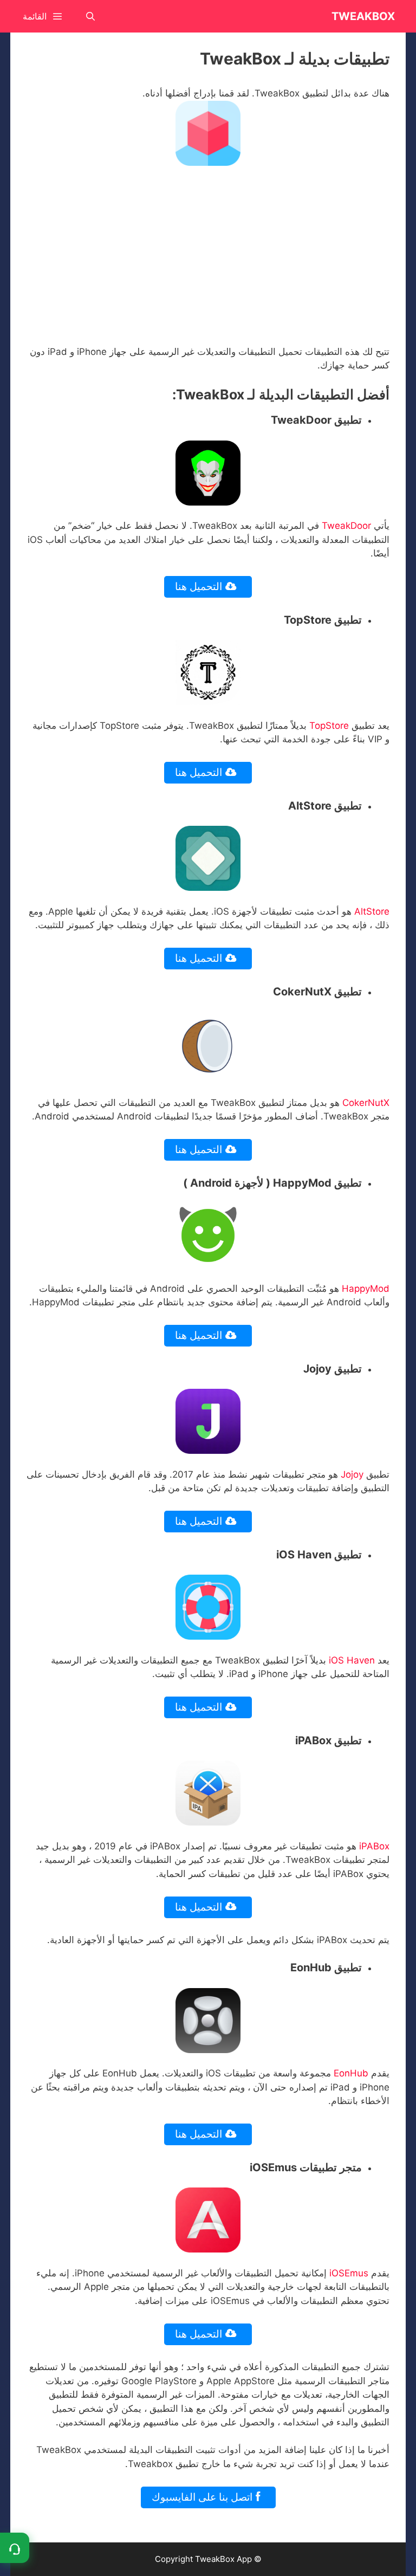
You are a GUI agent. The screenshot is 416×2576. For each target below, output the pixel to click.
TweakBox (363, 16)
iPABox (374, 1846)
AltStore (372, 911)
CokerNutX (366, 1103)
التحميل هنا (200, 587)
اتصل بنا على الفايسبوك (203, 2497)
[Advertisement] (208, 255)
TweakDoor (346, 526)
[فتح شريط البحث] (91, 16)
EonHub (351, 2073)
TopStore (329, 726)
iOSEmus (349, 2273)
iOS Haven (352, 1660)
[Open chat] (15, 2548)
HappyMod (366, 1289)
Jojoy (353, 1474)
